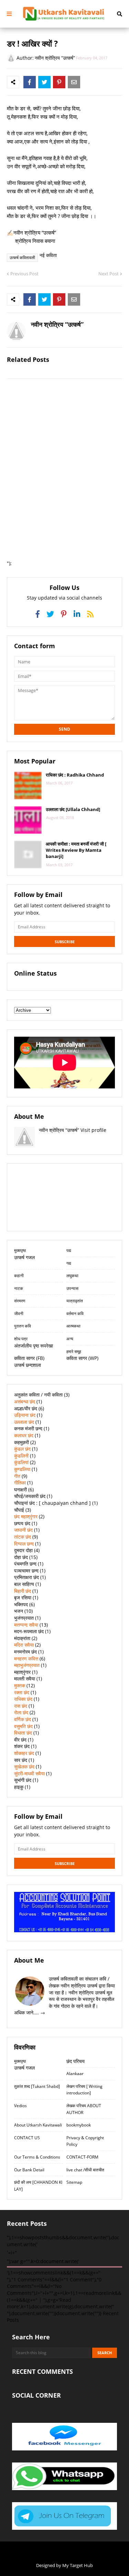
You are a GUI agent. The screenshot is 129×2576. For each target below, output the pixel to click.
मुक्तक (20, 1685)
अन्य (70, 1339)
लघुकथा (72, 1276)
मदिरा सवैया (24, 1645)
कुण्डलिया (22, 1469)
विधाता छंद (23, 1733)
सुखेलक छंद (24, 1766)
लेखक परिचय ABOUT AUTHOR (84, 2109)
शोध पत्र (21, 1339)
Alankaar (75, 2074)
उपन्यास (73, 1288)
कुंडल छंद (22, 1449)
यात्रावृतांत (75, 1301)
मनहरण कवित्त (26, 1659)
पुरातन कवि (23, 1326)
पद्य (69, 1250)
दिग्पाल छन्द (24, 1544)
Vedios (20, 2106)
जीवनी (19, 1314)
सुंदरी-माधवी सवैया (29, 1773)
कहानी (19, 1276)
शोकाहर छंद (24, 1753)
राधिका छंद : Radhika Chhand (75, 775)
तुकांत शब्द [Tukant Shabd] (37, 2086)
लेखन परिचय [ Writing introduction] (84, 2090)
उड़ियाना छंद (25, 1415)
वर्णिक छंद (23, 1719)
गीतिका (20, 1483)
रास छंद (21, 1706)
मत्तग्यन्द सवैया (26, 1625)
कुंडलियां (21, 1462)
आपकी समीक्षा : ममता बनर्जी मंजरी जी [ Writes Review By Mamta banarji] (76, 850)
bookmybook (79, 2125)
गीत (17, 1476)
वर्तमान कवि (75, 1314)
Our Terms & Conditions (37, 2157)
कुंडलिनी (21, 1456)
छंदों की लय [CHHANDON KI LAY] (38, 2186)
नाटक (19, 1288)
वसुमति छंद (23, 1726)
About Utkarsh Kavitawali (38, 2125)
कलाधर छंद (24, 1435)
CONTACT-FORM (82, 2157)
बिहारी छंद (23, 1591)
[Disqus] (64, 472)
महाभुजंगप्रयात (27, 1665)
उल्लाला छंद (24, 1422)
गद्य (69, 1263)
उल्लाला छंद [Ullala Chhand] (73, 809)
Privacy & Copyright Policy (85, 2141)
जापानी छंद (23, 1530)
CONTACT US (27, 2138)
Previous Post (24, 274)
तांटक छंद (23, 1537)
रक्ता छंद (22, 1692)
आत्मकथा (73, 1326)
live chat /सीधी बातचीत (85, 2170)
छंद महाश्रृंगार (26, 1516)
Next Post (109, 274)
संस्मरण (20, 1301)
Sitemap (74, 2182)
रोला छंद (21, 1712)
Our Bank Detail (29, 2170)
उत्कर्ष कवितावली (22, 258)
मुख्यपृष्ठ (20, 1250)
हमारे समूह (74, 1351)
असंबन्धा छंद (25, 1401)
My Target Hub (78, 2565)
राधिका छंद (23, 1699)
